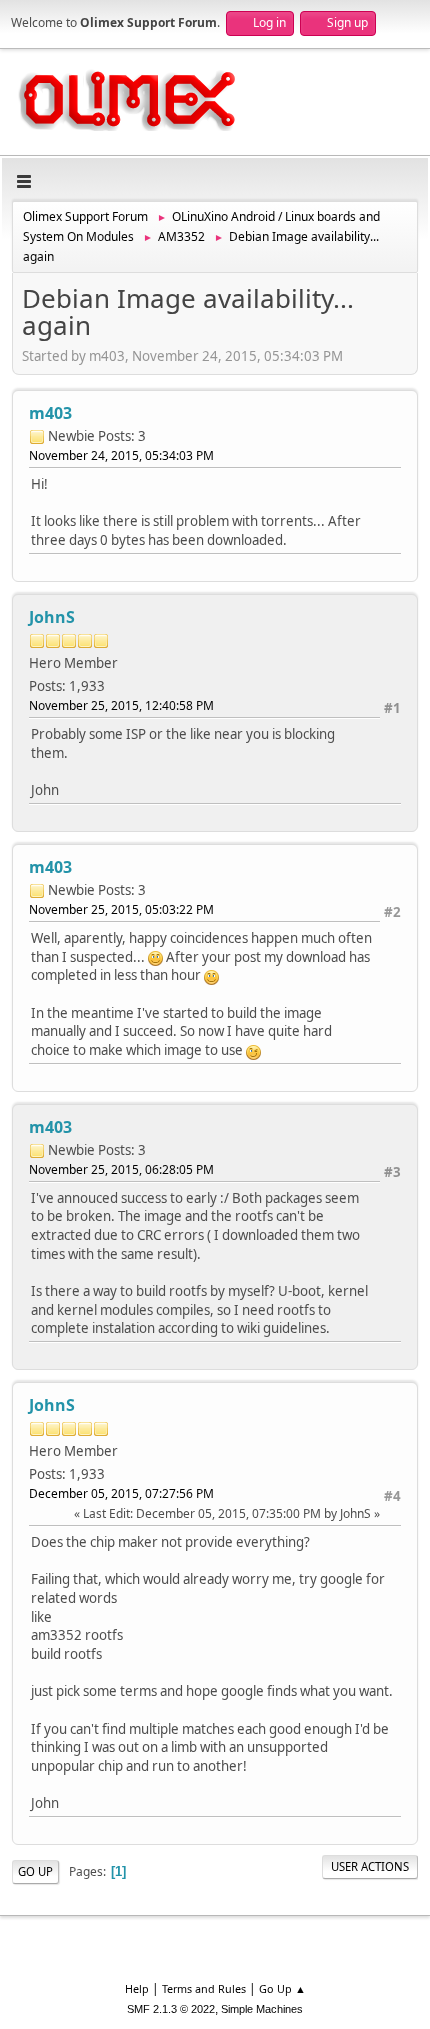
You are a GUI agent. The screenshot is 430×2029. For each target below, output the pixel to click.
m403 (50, 413)
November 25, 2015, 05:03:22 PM (121, 909)
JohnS (52, 617)
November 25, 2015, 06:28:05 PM (121, 1169)
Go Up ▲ (282, 1988)
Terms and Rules (204, 1988)
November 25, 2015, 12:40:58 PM (121, 705)
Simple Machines (262, 2009)
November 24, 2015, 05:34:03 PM (121, 455)
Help (137, 1988)
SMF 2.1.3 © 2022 (171, 2009)
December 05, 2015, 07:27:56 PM (121, 1493)
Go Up (35, 1871)
